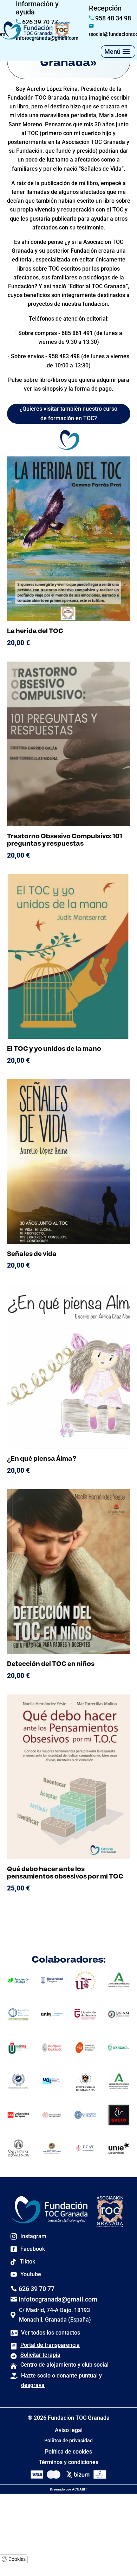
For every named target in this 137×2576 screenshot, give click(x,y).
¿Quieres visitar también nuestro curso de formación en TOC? (68, 413)
